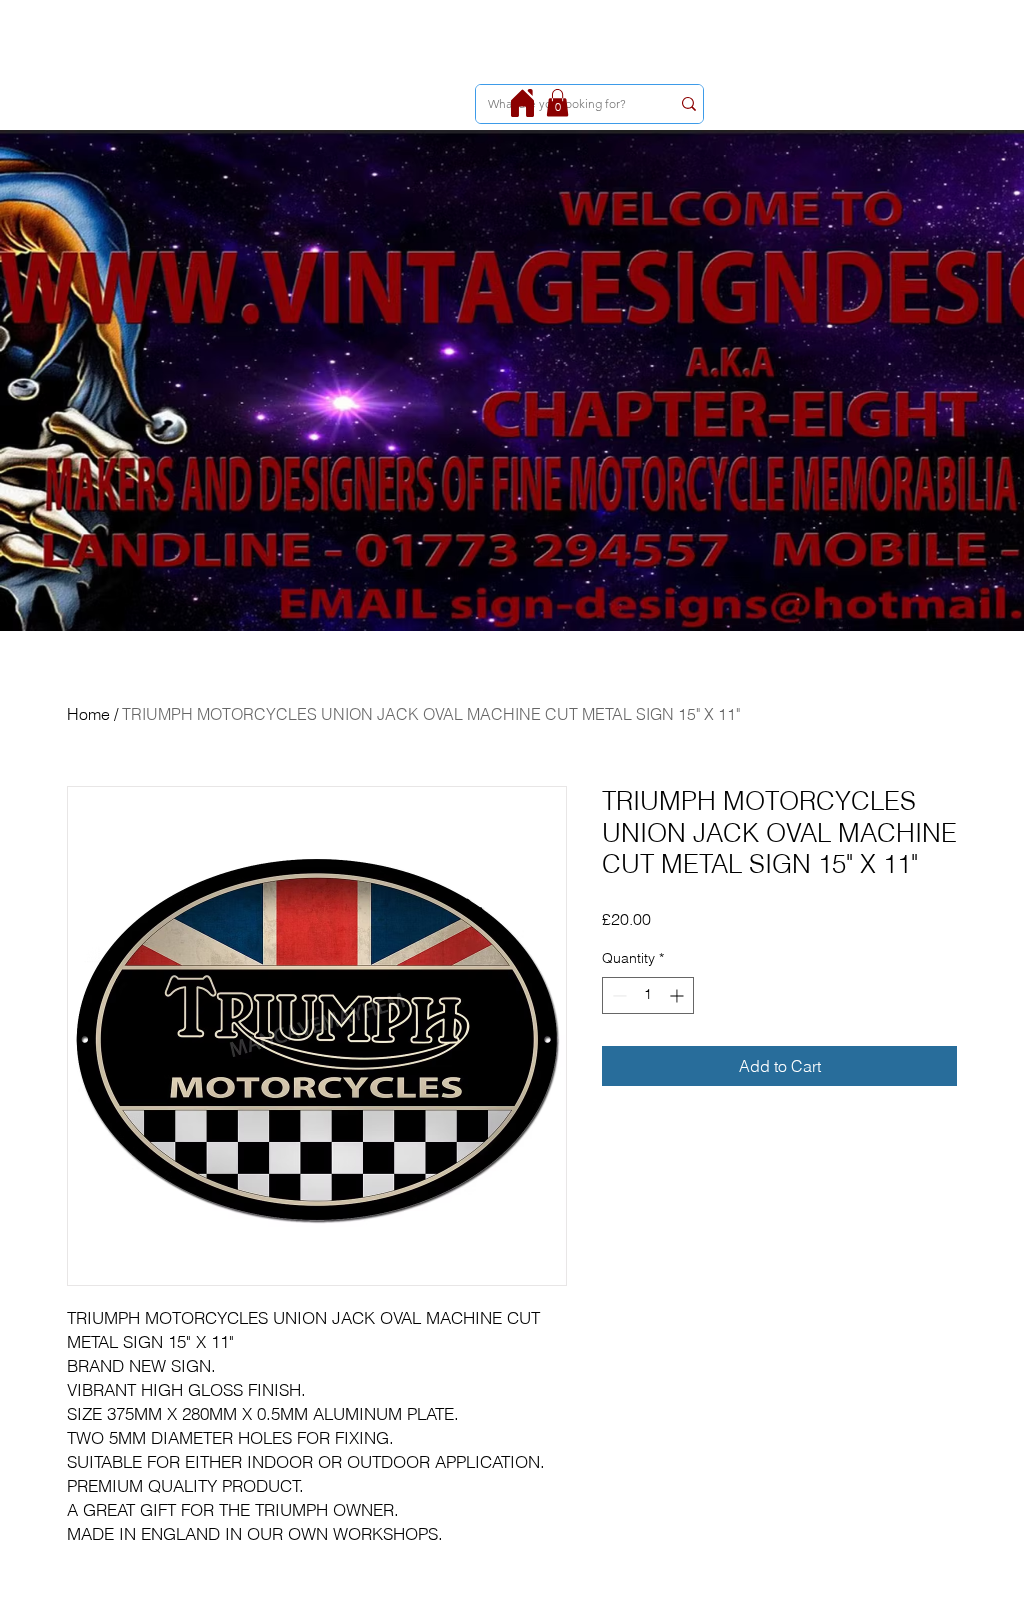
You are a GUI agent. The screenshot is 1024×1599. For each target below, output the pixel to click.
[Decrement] (617, 995)
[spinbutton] (648, 995)
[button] (557, 102)
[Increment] (678, 995)
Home (88, 714)
